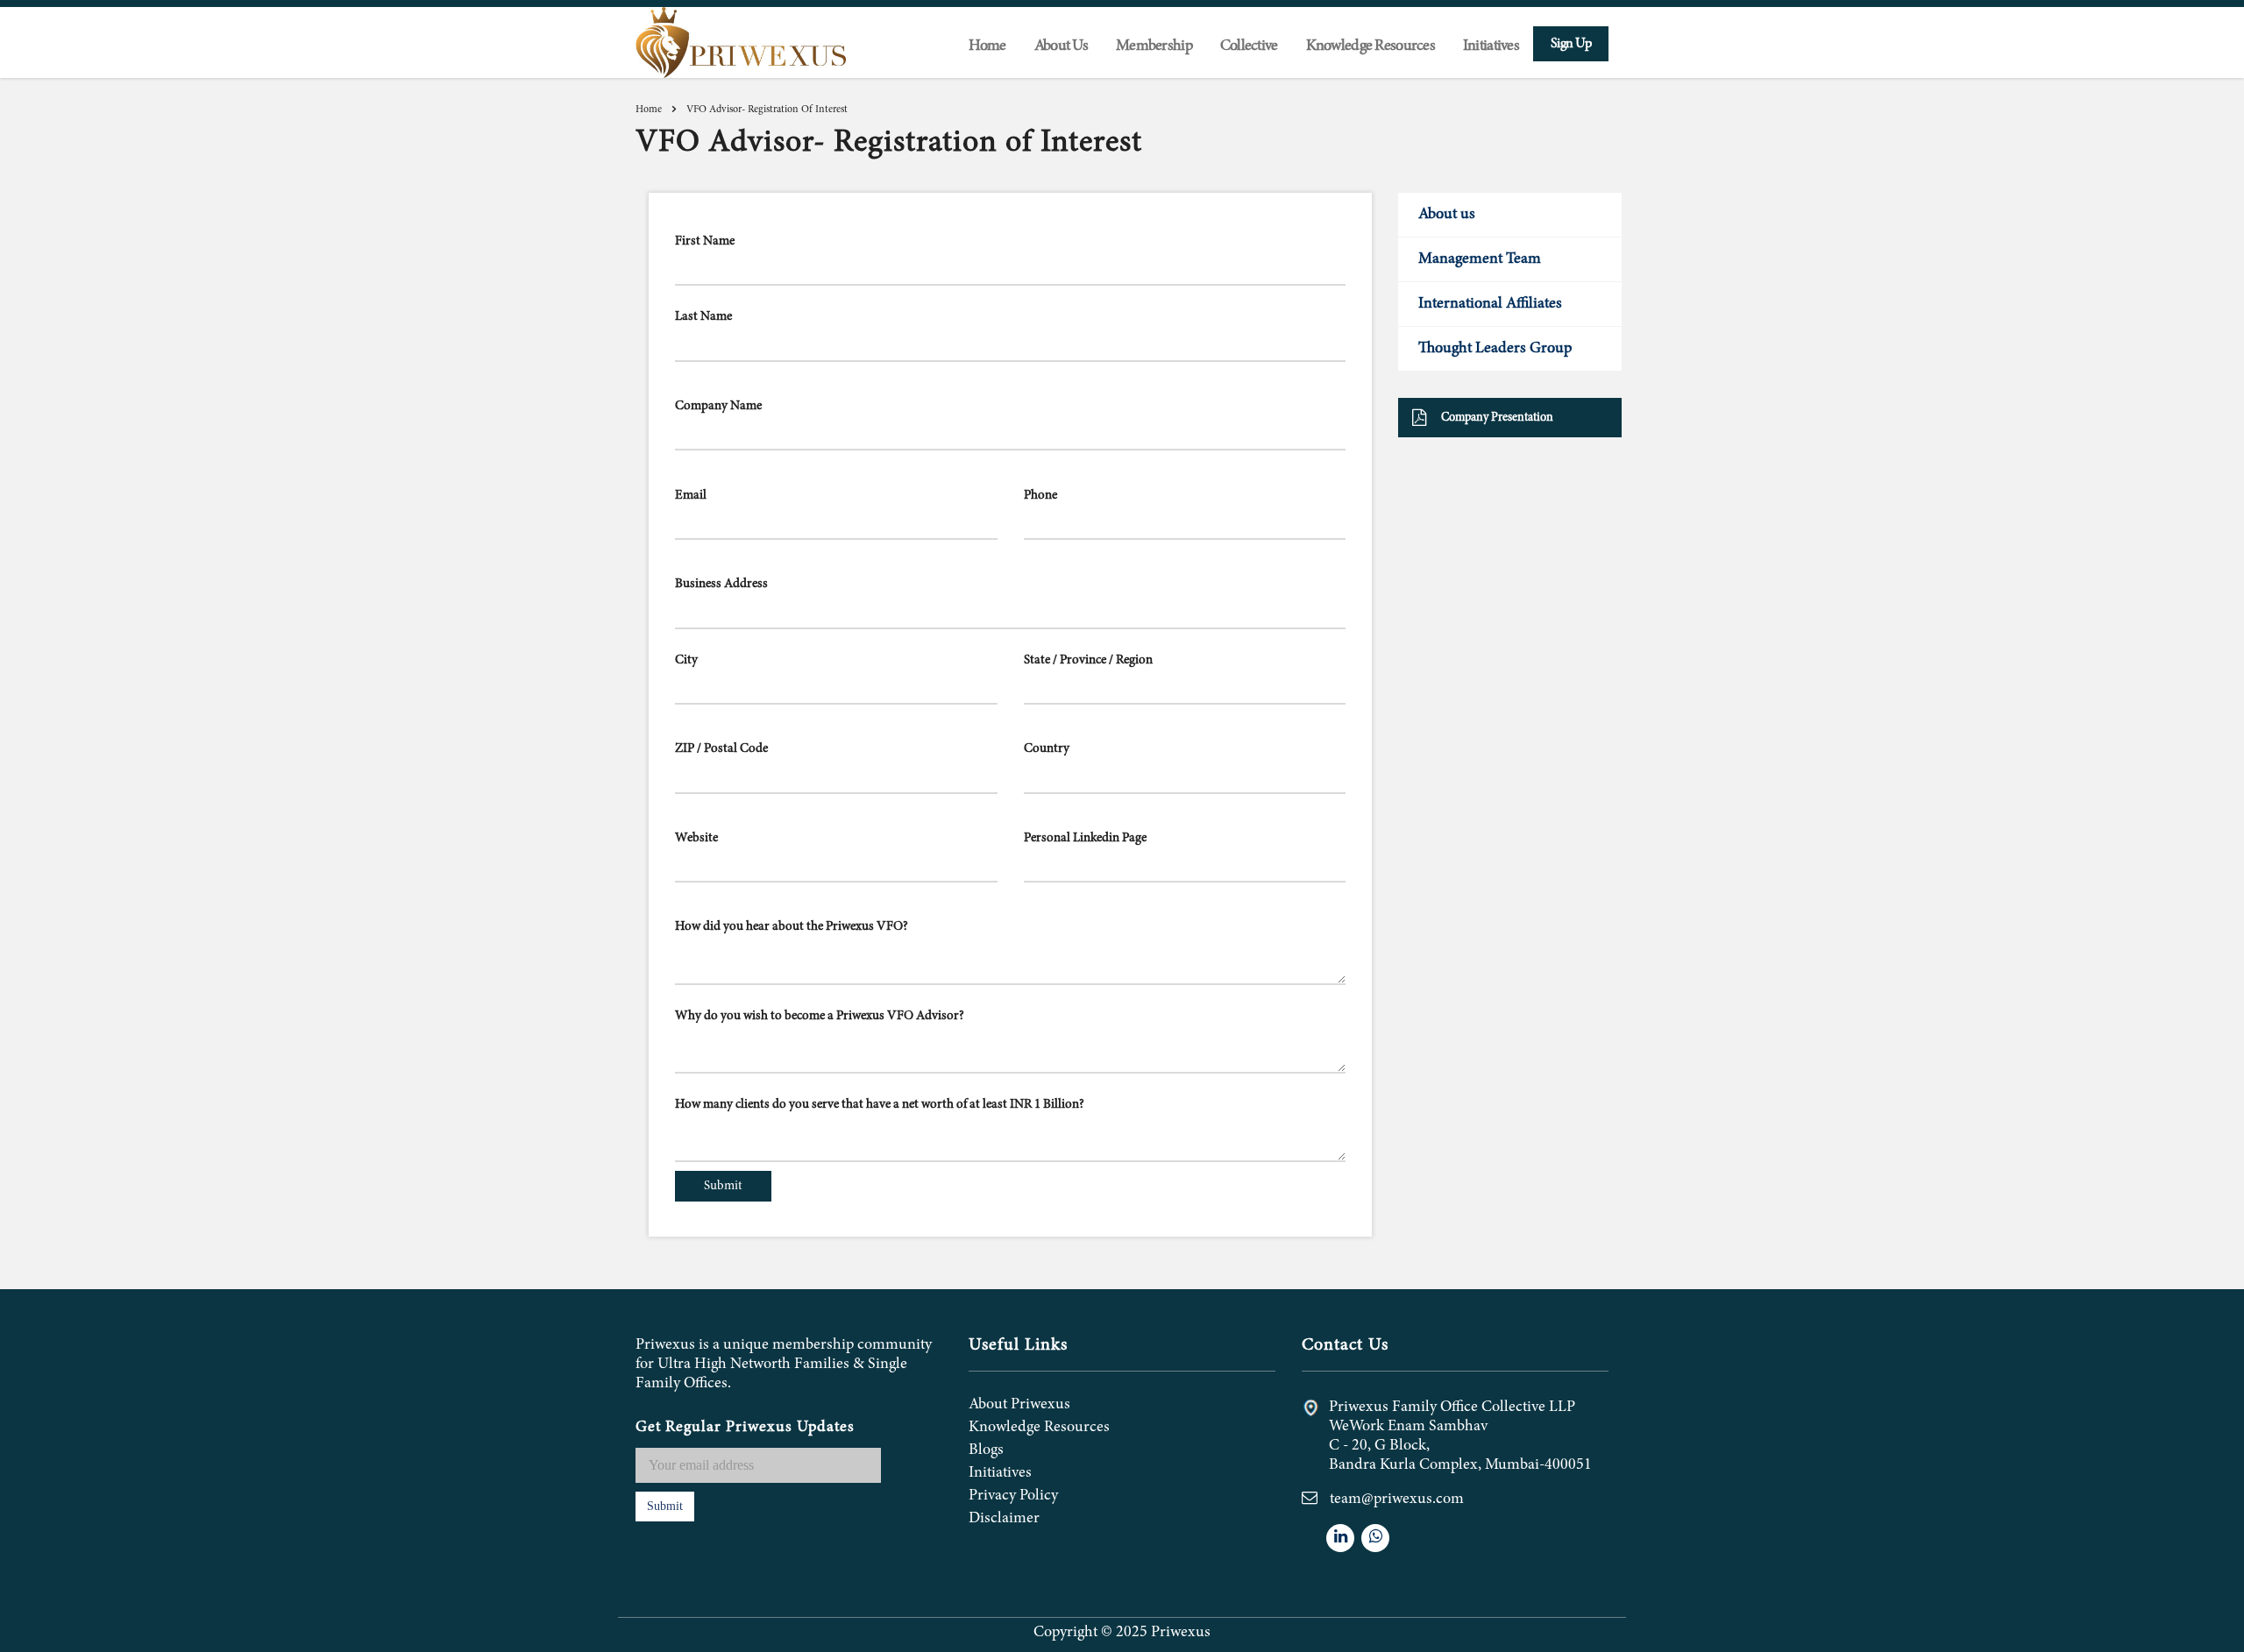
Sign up (1571, 44)
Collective (1249, 46)
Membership (1154, 46)
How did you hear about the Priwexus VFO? (792, 927)
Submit (665, 1506)
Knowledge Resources (1039, 1428)
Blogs (986, 1450)
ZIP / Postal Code (721, 749)
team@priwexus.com (1397, 1500)
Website (696, 838)
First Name (705, 241)
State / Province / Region (1088, 660)
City (686, 660)
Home (987, 46)
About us (1447, 215)
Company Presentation (1497, 418)
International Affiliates (1490, 304)
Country (1047, 749)
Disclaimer (1004, 1519)
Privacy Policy (1013, 1496)
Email (691, 496)
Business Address (721, 584)
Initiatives (1491, 46)
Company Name (718, 406)
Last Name (703, 317)
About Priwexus (1019, 1405)
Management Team (1480, 259)
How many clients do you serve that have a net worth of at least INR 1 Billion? (880, 1105)
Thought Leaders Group (1495, 349)
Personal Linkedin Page (1085, 838)
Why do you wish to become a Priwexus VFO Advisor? (820, 1016)
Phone (1040, 496)
